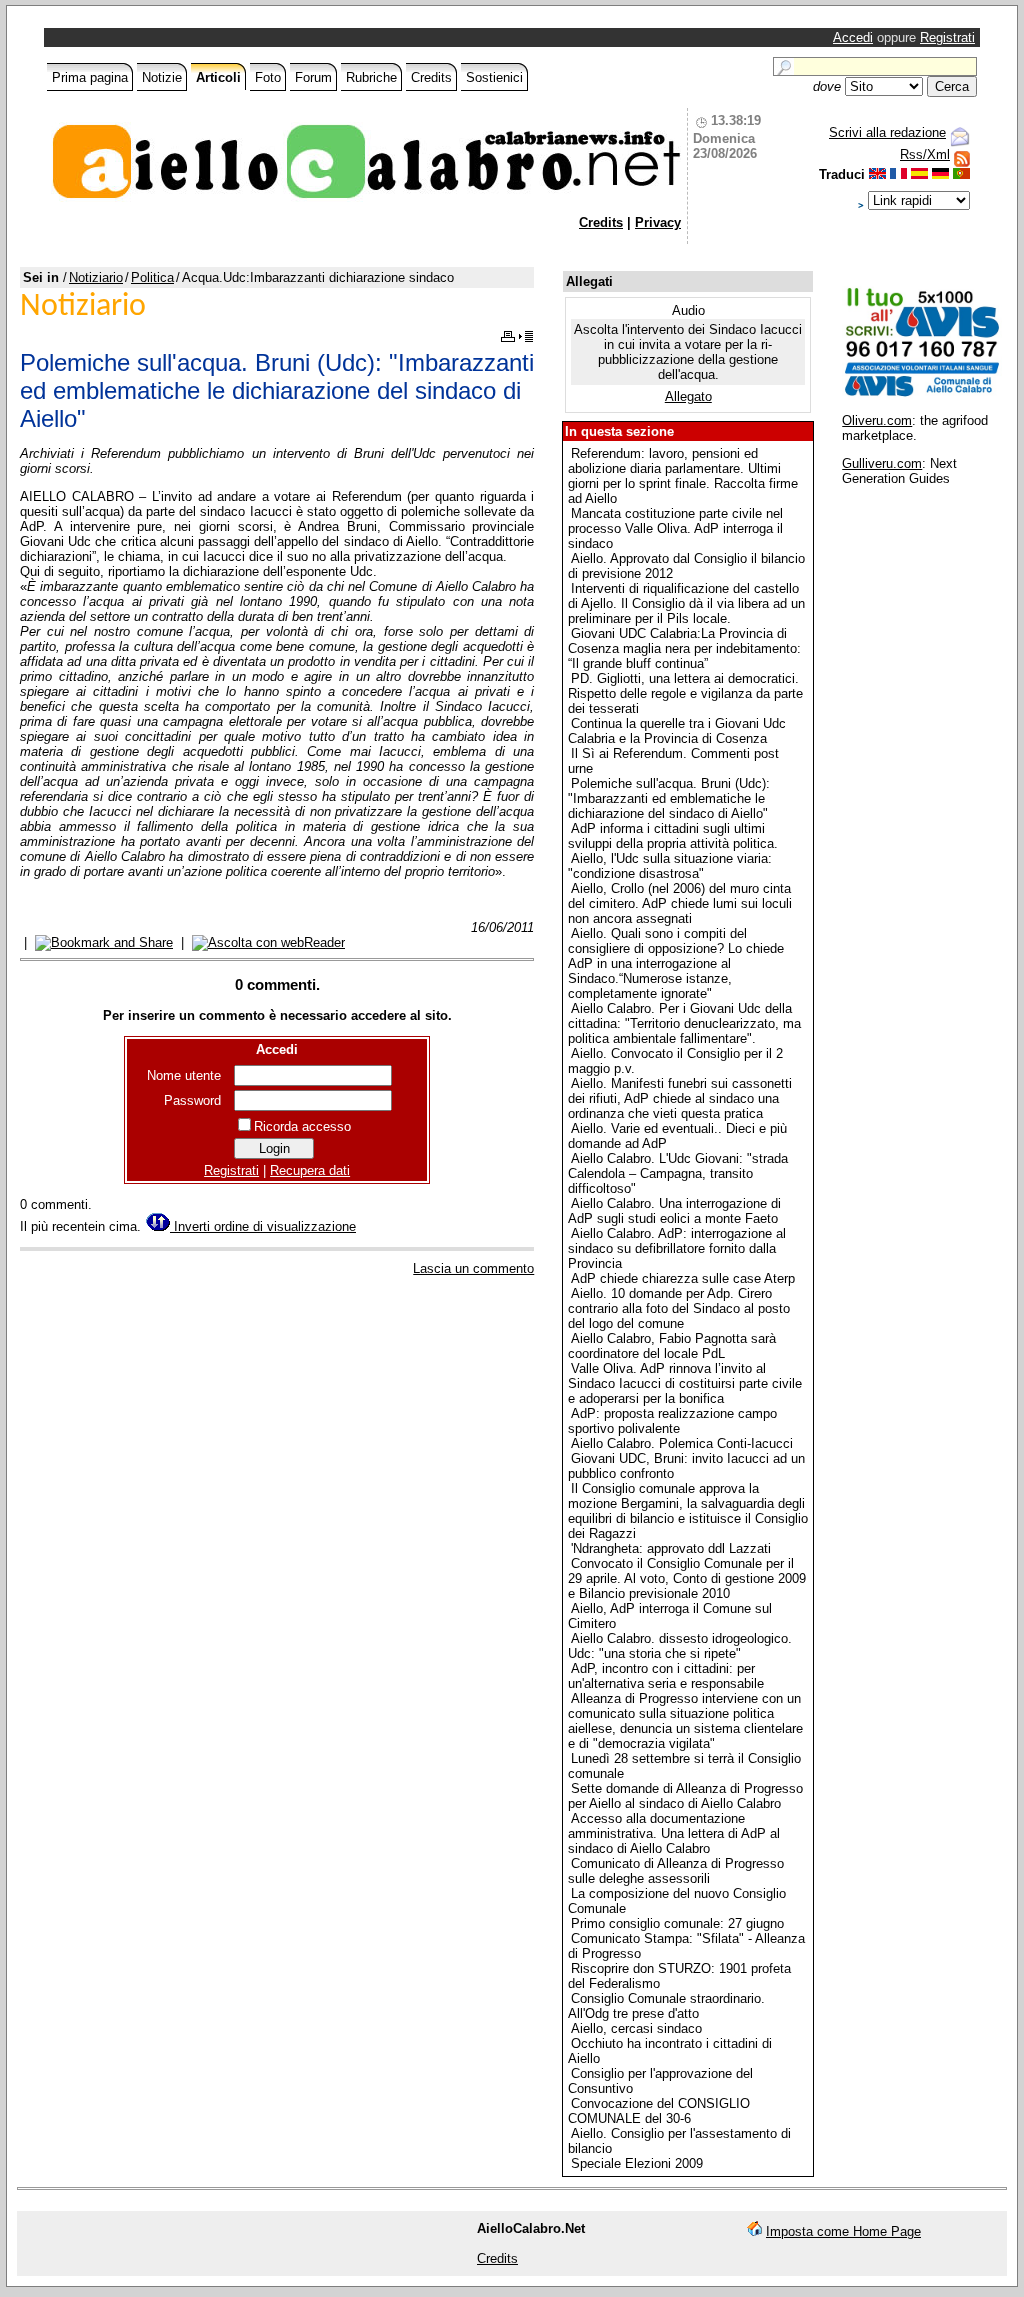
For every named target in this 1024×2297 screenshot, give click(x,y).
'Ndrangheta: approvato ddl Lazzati (671, 1548)
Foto (268, 77)
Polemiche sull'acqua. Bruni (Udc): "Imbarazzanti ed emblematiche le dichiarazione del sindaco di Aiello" (669, 798)
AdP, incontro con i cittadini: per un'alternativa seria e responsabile (666, 1676)
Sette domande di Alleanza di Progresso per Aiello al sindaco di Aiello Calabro (685, 1796)
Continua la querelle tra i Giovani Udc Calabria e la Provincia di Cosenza (677, 731)
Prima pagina (90, 77)
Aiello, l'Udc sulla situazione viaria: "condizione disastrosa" (670, 866)
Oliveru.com (877, 420)
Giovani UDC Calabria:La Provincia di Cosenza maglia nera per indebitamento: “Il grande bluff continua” (684, 648)
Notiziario (96, 277)
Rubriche (371, 77)
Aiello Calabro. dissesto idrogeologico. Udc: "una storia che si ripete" (680, 1646)
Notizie (162, 77)
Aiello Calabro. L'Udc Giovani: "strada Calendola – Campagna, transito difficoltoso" (678, 1173)
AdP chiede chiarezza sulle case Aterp (683, 1278)
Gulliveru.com (882, 463)
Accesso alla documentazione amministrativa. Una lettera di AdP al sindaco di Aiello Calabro (674, 1833)
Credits (431, 77)
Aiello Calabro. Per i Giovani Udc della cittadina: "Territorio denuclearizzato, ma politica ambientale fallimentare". (684, 1023)
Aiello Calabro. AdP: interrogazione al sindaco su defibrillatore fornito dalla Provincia (677, 1248)
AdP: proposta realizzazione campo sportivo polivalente (672, 1421)
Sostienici (494, 77)
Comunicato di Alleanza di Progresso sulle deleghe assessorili (676, 1871)
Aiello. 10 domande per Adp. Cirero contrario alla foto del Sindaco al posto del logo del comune (679, 1308)
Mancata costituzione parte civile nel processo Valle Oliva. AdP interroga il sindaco (675, 528)
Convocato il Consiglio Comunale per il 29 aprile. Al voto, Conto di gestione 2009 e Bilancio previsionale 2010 (687, 1578)
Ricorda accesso (302, 1126)
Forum (313, 77)
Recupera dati (310, 1170)
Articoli (218, 77)
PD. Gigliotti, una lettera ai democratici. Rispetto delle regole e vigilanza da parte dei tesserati (685, 693)
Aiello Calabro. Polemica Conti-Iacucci (682, 1443)
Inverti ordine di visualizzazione (263, 1226)
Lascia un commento (473, 1268)
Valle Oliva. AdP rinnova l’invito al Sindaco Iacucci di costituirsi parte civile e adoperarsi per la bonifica (685, 1383)
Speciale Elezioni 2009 (637, 2163)
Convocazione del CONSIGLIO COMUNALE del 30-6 (659, 2111)
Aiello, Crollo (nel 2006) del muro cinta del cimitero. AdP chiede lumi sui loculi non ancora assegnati (680, 903)
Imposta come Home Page (843, 2231)
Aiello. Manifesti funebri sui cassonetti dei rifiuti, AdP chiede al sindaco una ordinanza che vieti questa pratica (680, 1098)
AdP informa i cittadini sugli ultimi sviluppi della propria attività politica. (673, 836)
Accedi (853, 37)
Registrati (947, 37)
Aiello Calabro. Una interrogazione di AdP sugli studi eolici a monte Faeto (674, 1211)
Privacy (658, 222)
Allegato (688, 396)
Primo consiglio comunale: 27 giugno (677, 1923)
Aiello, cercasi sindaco (636, 2028)
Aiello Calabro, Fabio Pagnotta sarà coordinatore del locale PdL (672, 1346)
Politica (152, 277)
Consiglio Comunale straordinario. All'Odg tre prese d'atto (666, 2006)
